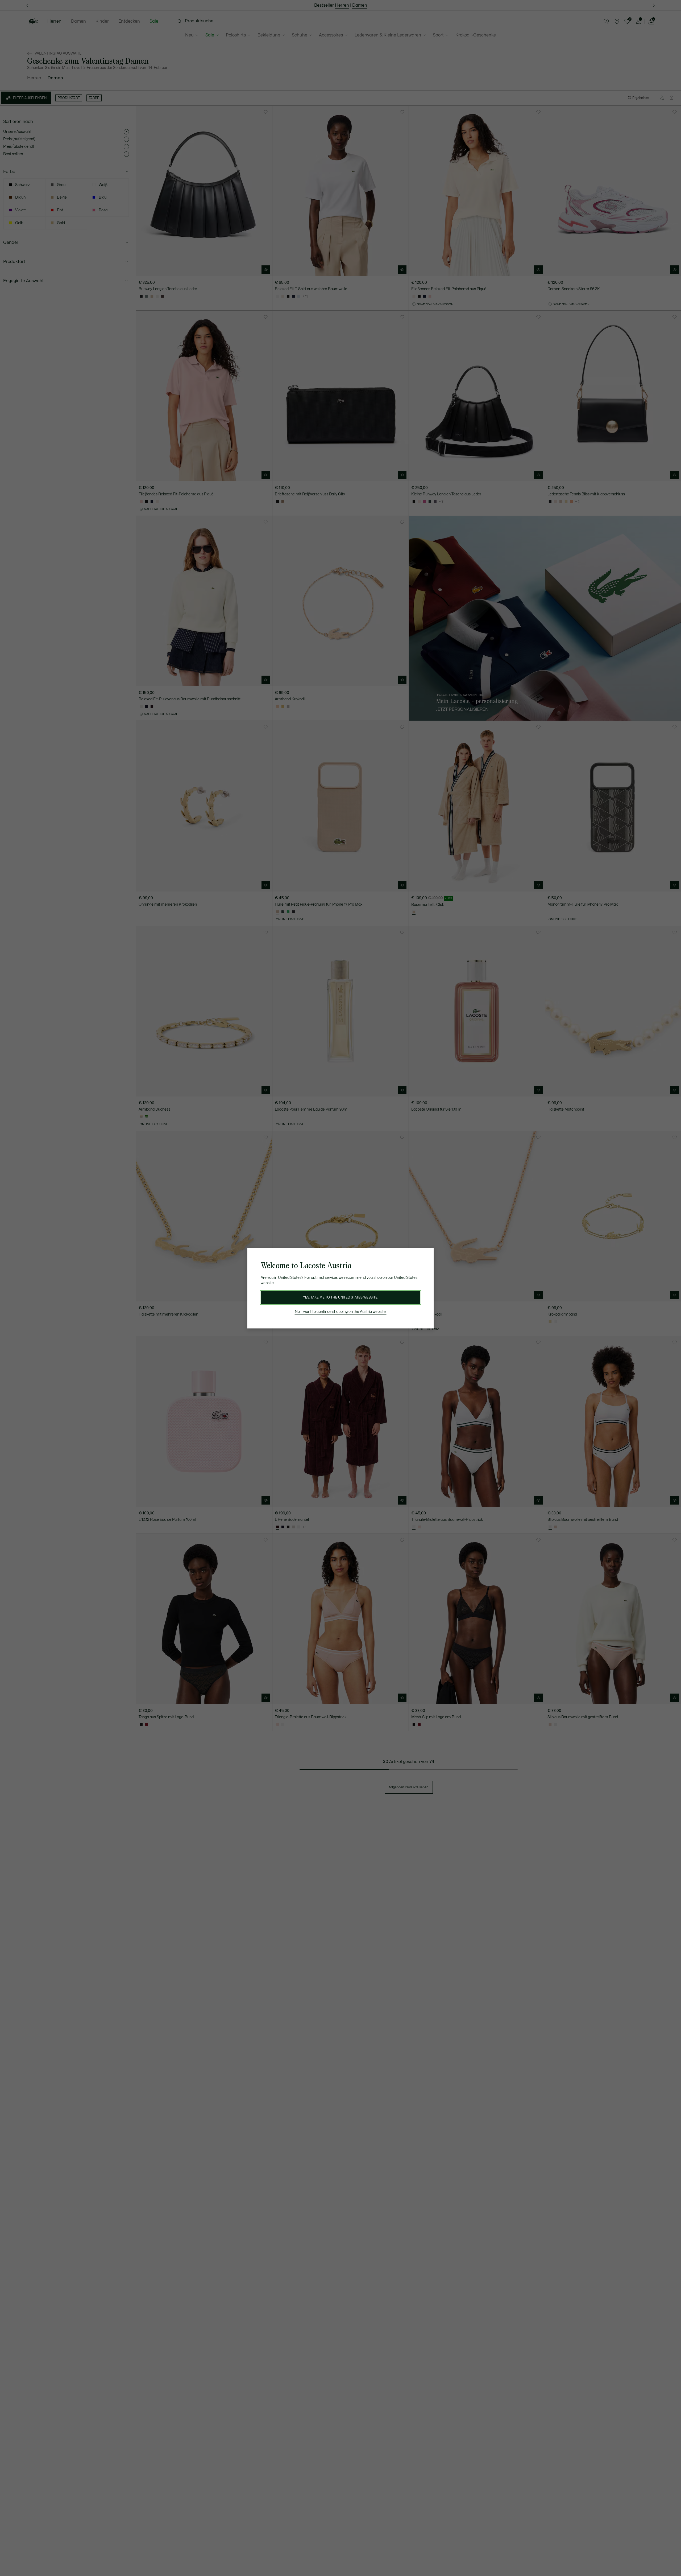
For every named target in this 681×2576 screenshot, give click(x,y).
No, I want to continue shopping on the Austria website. (341, 1312)
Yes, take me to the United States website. (340, 1297)
